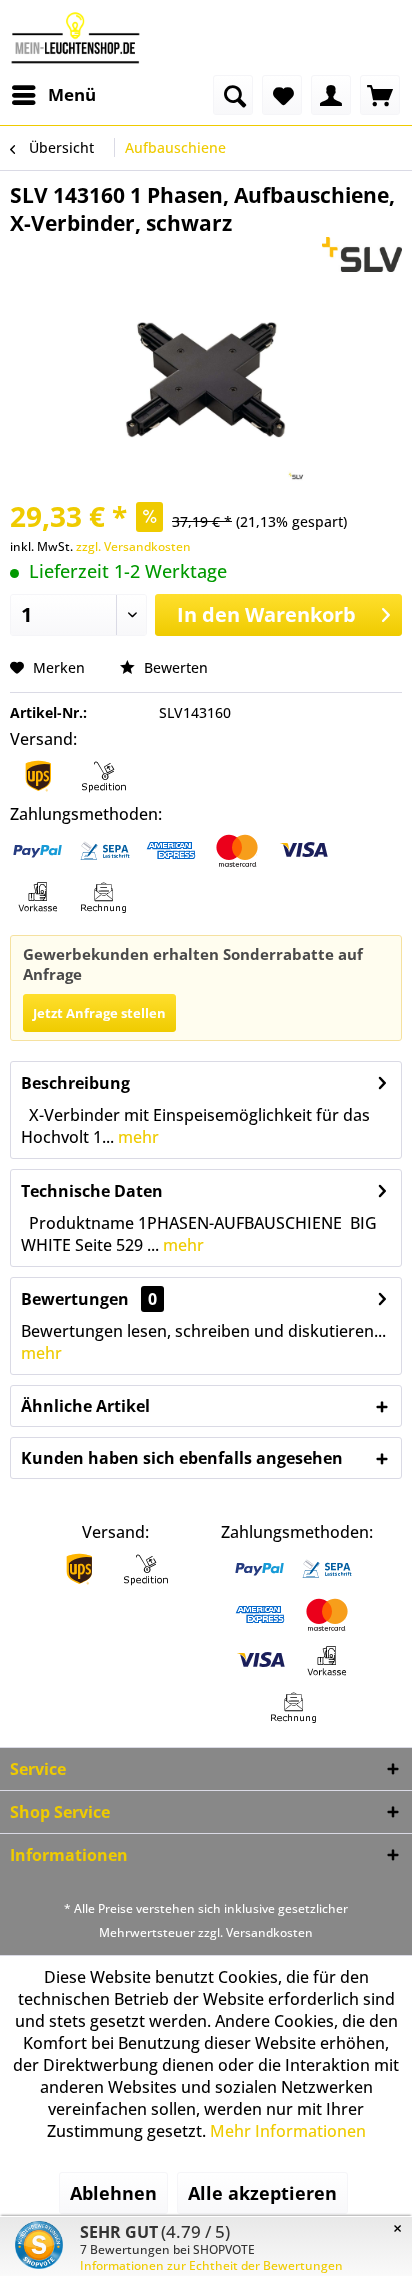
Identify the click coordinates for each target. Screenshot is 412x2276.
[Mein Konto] (331, 95)
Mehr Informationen (288, 2131)
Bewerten (174, 667)
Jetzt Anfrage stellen (99, 1013)
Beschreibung (75, 1083)
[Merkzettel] (282, 95)
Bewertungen (75, 1299)
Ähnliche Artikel (85, 1406)
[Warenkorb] (380, 95)
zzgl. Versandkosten (133, 546)
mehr (136, 1137)
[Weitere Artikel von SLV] (362, 254)
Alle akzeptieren (262, 2193)
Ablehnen (113, 2193)
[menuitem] (53, 95)
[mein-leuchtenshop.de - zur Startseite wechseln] (75, 37)
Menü (72, 94)
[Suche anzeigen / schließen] (233, 95)
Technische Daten (92, 1191)
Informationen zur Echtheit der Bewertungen (211, 2265)
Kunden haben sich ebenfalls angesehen (182, 1458)
